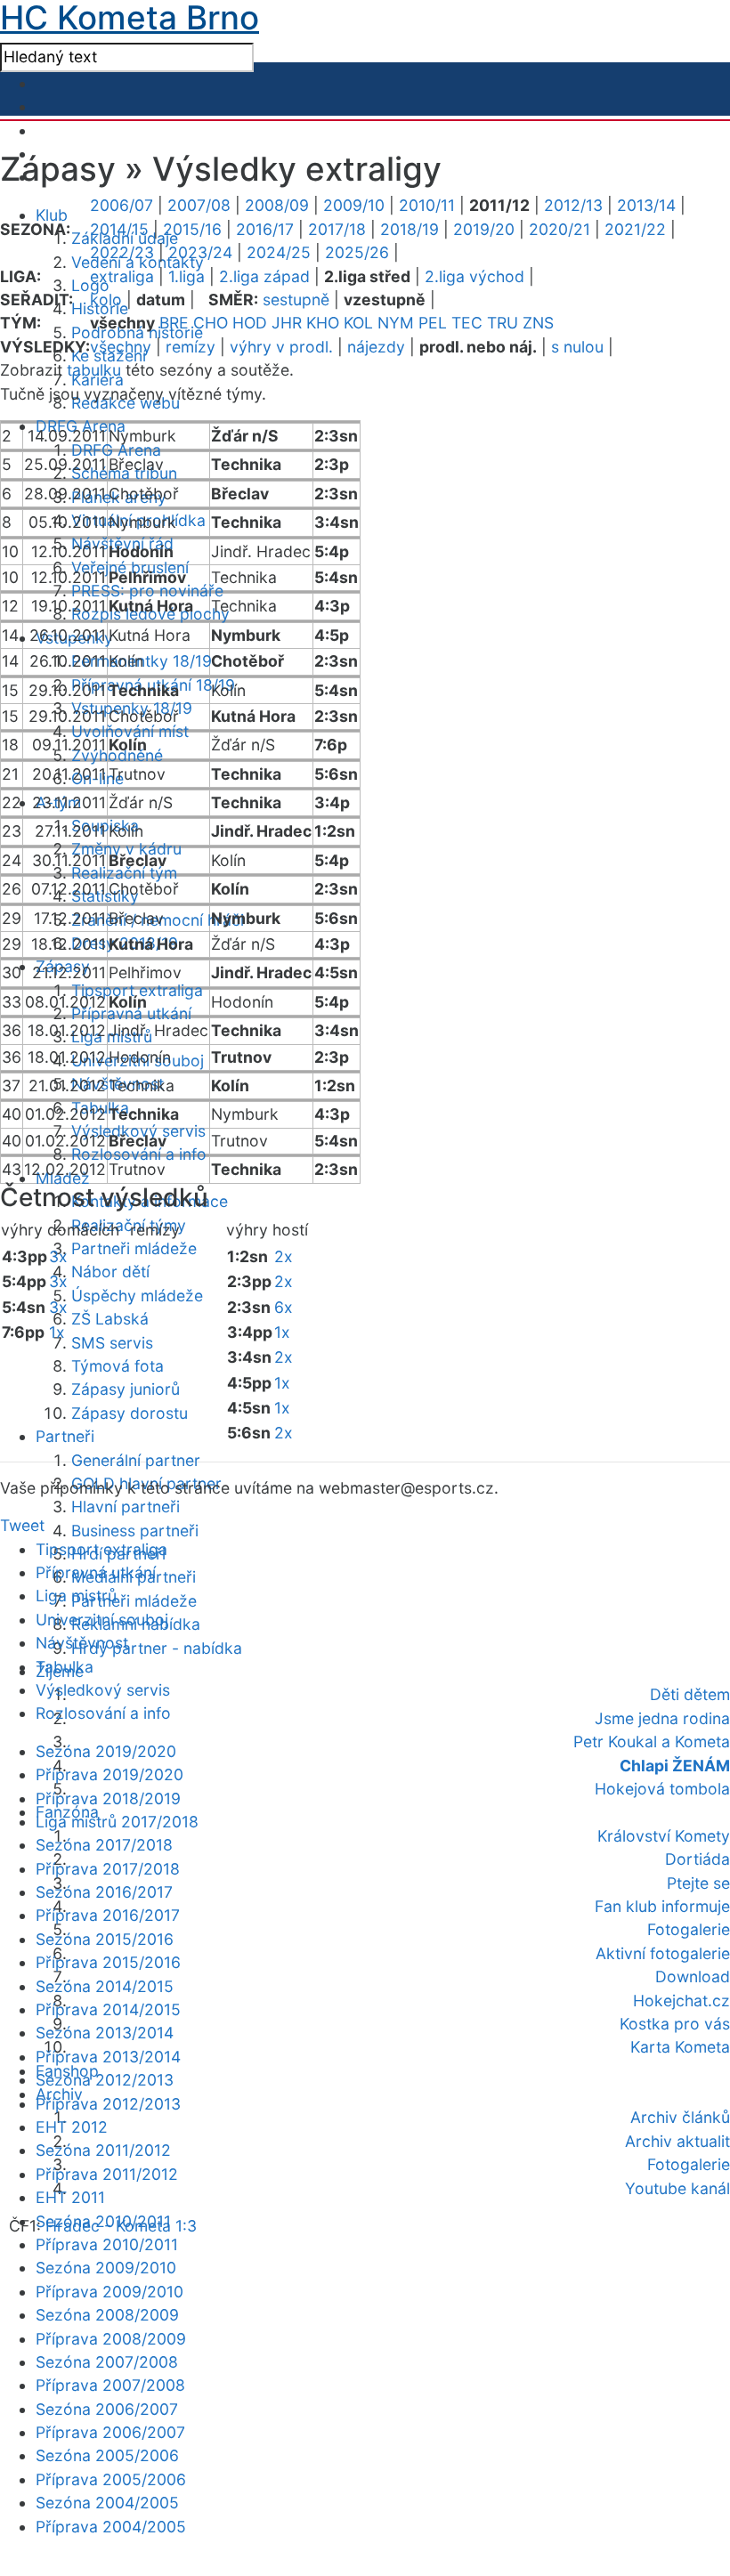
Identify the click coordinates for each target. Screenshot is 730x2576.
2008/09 (277, 205)
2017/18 (337, 229)
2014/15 (119, 229)
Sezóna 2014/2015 (105, 1986)
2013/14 (646, 205)
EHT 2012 (72, 2127)
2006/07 (122, 205)
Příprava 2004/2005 (111, 2527)
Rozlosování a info (139, 1154)
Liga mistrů (76, 1596)
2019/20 (484, 229)
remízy (191, 347)
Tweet (22, 1525)
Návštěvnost (82, 1643)
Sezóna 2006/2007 (107, 2409)
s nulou (577, 347)
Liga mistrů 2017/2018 (117, 1822)
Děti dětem (690, 1694)
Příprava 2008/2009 (111, 2339)
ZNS (538, 323)
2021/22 (635, 229)
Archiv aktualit (677, 2141)
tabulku (94, 370)
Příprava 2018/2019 (108, 1798)
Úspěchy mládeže (137, 1296)
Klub (52, 215)
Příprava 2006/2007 (110, 2432)
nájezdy (376, 347)
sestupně (296, 300)
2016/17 (265, 229)
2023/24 (200, 252)
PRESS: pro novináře (147, 591)
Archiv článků (680, 2117)
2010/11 (427, 205)
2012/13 (573, 205)
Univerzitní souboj (102, 1620)
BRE (174, 323)
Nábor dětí (110, 1272)
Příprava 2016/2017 (108, 1915)
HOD (250, 323)
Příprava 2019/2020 (109, 1774)
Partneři (65, 1436)
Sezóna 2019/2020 (106, 1751)
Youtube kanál (677, 2188)
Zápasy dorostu (130, 1413)
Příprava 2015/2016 (108, 1962)
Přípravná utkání (96, 1572)
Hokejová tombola (662, 1789)
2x (284, 1256)
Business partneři (135, 1531)
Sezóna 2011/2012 (103, 2150)
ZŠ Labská (110, 1319)
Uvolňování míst (130, 731)
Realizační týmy (129, 1225)
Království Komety (664, 1836)
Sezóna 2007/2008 (107, 2362)
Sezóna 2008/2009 (107, 2315)
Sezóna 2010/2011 (103, 2221)
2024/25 (279, 252)
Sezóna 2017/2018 (104, 1845)
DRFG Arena (116, 450)
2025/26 (357, 252)
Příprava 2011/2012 (107, 2174)
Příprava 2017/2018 (108, 1869)
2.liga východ (474, 276)
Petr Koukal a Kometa (652, 1742)
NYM (396, 323)
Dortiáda (698, 1859)
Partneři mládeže (134, 1248)
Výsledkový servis (103, 1690)
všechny (121, 347)
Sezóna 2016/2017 (104, 1892)
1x (57, 1332)
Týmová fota (118, 1366)
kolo (106, 300)
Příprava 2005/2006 (111, 2479)
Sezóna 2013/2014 (105, 2033)
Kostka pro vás (675, 2024)
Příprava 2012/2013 (108, 2104)
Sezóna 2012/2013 (105, 2080)
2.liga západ (264, 276)
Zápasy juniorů (126, 1389)
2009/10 (354, 205)
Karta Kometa (680, 2047)
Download (693, 1977)
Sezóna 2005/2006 (107, 2455)
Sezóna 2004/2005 (107, 2503)
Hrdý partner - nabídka (157, 1648)
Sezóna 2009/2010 (106, 2268)
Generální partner (136, 1460)
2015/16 (192, 229)
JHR (287, 323)
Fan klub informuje (662, 1906)
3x (58, 1256)
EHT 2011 (70, 2197)
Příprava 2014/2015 (108, 2009)
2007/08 (199, 205)
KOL (358, 323)
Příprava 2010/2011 (107, 2244)
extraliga (122, 276)
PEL (433, 323)
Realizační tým (124, 873)
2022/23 (122, 252)
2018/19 (410, 229)
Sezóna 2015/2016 (105, 1939)
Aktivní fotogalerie (663, 1953)
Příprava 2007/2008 (110, 2385)
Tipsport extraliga (101, 1549)
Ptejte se (698, 1883)
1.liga (187, 276)
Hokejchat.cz (681, 2001)
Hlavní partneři (126, 1507)
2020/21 (560, 229)
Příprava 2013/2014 (108, 2057)
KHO (323, 323)
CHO (211, 323)
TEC (467, 323)
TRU (503, 323)
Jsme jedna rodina (662, 1718)
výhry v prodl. (281, 347)
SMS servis (112, 1343)
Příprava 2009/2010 (109, 2292)
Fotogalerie (689, 1929)
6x (284, 1307)
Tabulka (65, 1667)
